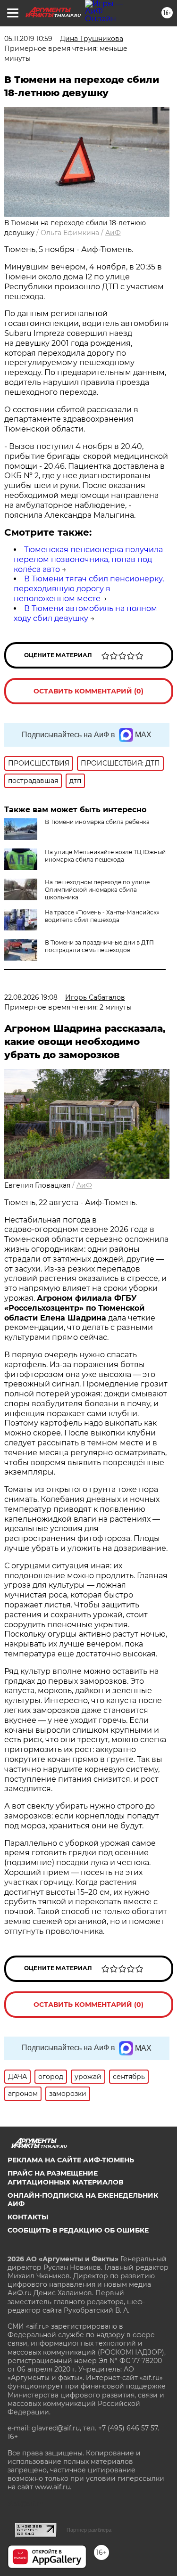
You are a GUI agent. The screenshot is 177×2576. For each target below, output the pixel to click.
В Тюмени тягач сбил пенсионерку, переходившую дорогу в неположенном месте (89, 589)
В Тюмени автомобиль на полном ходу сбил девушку (85, 613)
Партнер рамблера (89, 2530)
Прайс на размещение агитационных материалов (65, 2177)
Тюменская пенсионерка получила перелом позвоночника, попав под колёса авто (88, 559)
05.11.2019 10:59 (28, 39)
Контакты (28, 2217)
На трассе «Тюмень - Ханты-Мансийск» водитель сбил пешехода (102, 916)
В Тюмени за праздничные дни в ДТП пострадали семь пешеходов (99, 946)
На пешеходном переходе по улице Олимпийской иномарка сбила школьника (97, 890)
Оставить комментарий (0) (88, 691)
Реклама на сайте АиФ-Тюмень (71, 2160)
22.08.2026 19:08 (31, 997)
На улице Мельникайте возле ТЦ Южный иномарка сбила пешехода (105, 856)
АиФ (113, 233)
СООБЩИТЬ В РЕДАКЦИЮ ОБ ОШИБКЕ (78, 2230)
